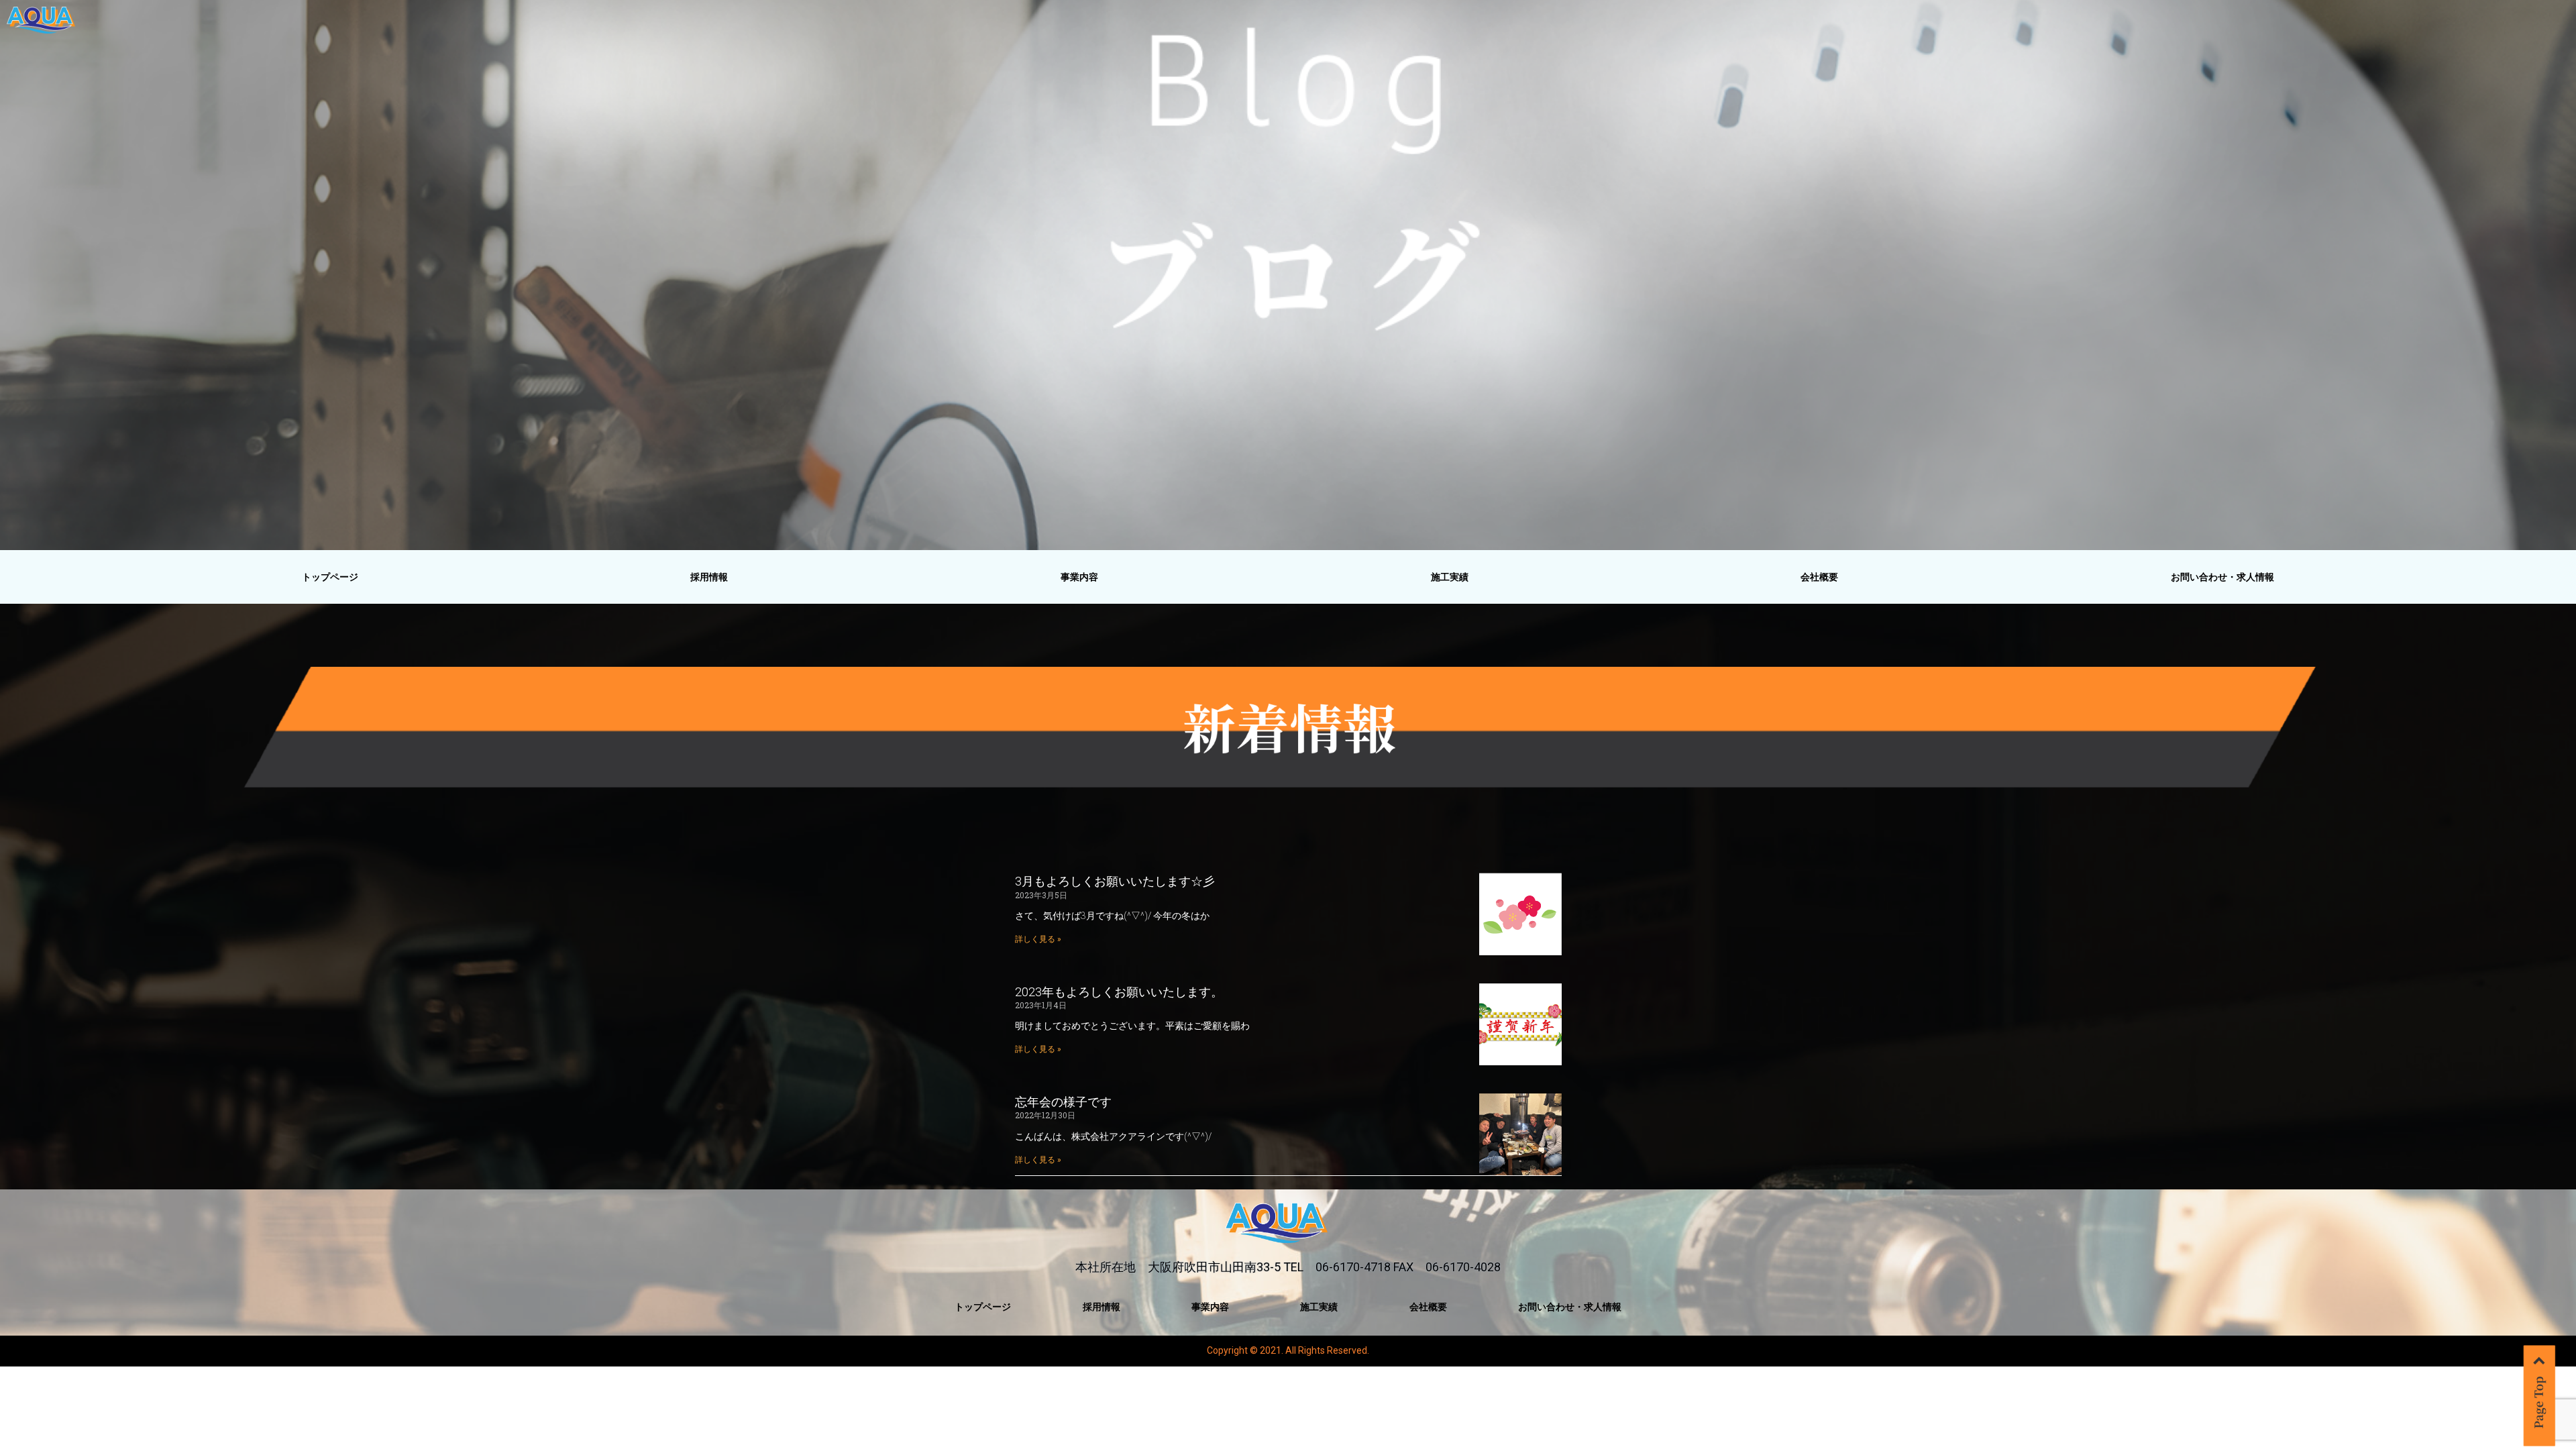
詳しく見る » (1038, 939)
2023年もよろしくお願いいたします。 (1119, 992)
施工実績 (1450, 577)
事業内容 (1079, 577)
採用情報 (709, 577)
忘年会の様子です (1063, 1102)
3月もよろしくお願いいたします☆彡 (1115, 881)
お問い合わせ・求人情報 (2222, 577)
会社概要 (1819, 577)
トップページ (330, 577)
